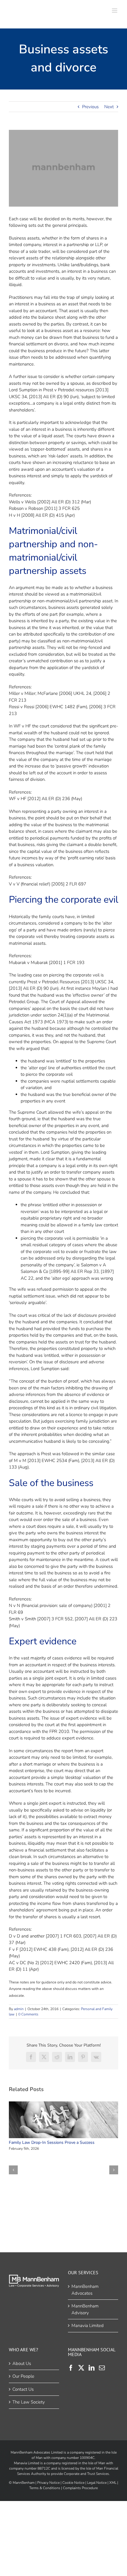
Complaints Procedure (80, 2488)
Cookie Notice (73, 2483)
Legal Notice (97, 2483)
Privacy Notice (48, 2483)
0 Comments (28, 2014)
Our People (23, 2376)
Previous (90, 107)
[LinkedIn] (92, 2368)
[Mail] (102, 2368)
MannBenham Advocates (85, 2290)
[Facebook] (71, 2368)
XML (113, 2483)
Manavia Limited (88, 2326)
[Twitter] (81, 2368)
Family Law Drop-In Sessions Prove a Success (62, 2120)
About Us (22, 2363)
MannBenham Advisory (85, 2309)
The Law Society (29, 2402)
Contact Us (23, 2389)
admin (19, 2009)
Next (109, 107)
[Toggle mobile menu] (115, 11)
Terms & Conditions (45, 2488)
